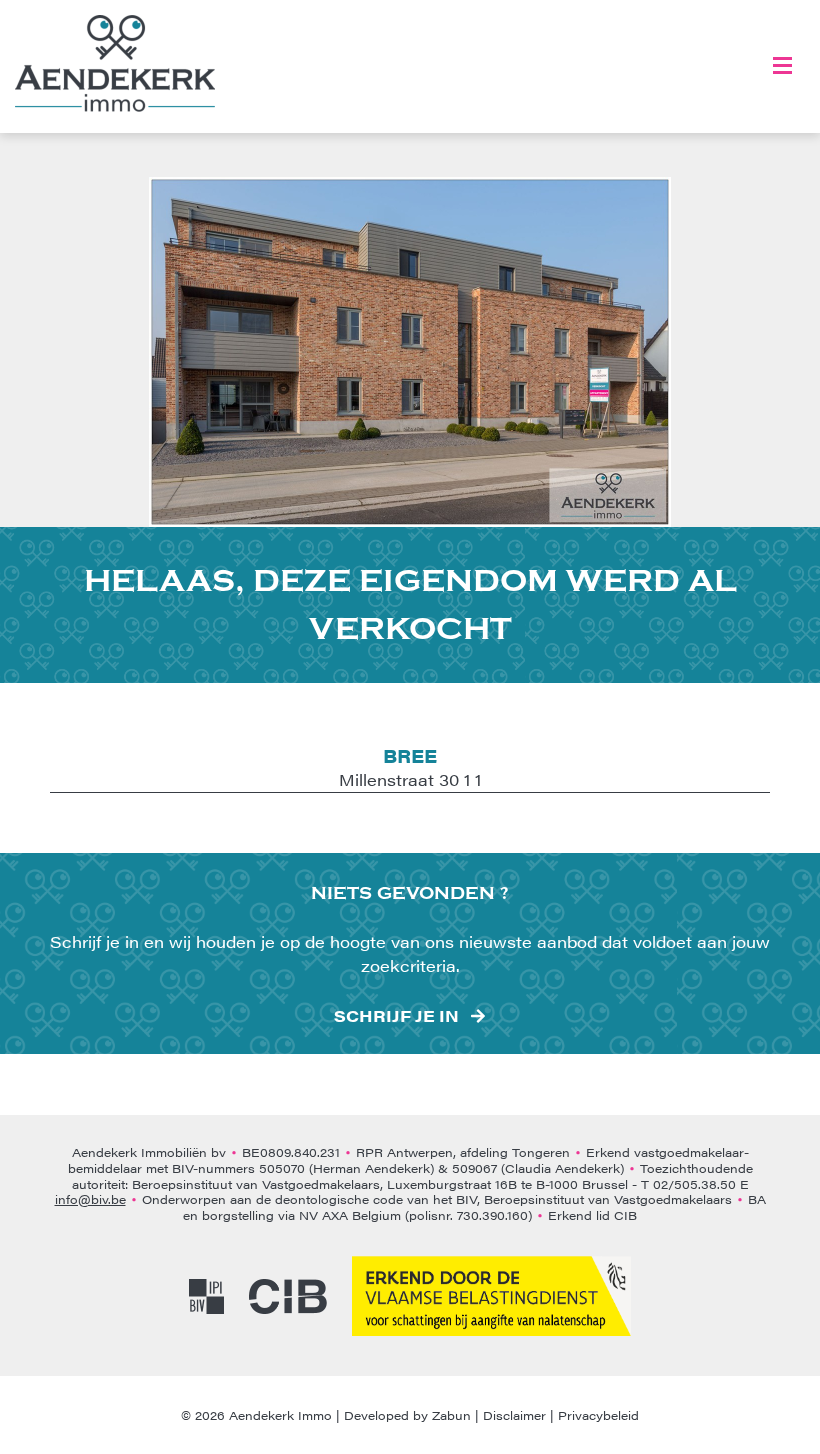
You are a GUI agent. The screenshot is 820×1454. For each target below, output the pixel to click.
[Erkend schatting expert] (491, 1296)
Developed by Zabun (407, 1415)
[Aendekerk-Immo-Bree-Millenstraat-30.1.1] (410, 352)
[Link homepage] (115, 63)
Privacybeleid (598, 1415)
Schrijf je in (396, 1016)
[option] (410, 352)
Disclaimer (514, 1415)
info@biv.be (90, 1199)
